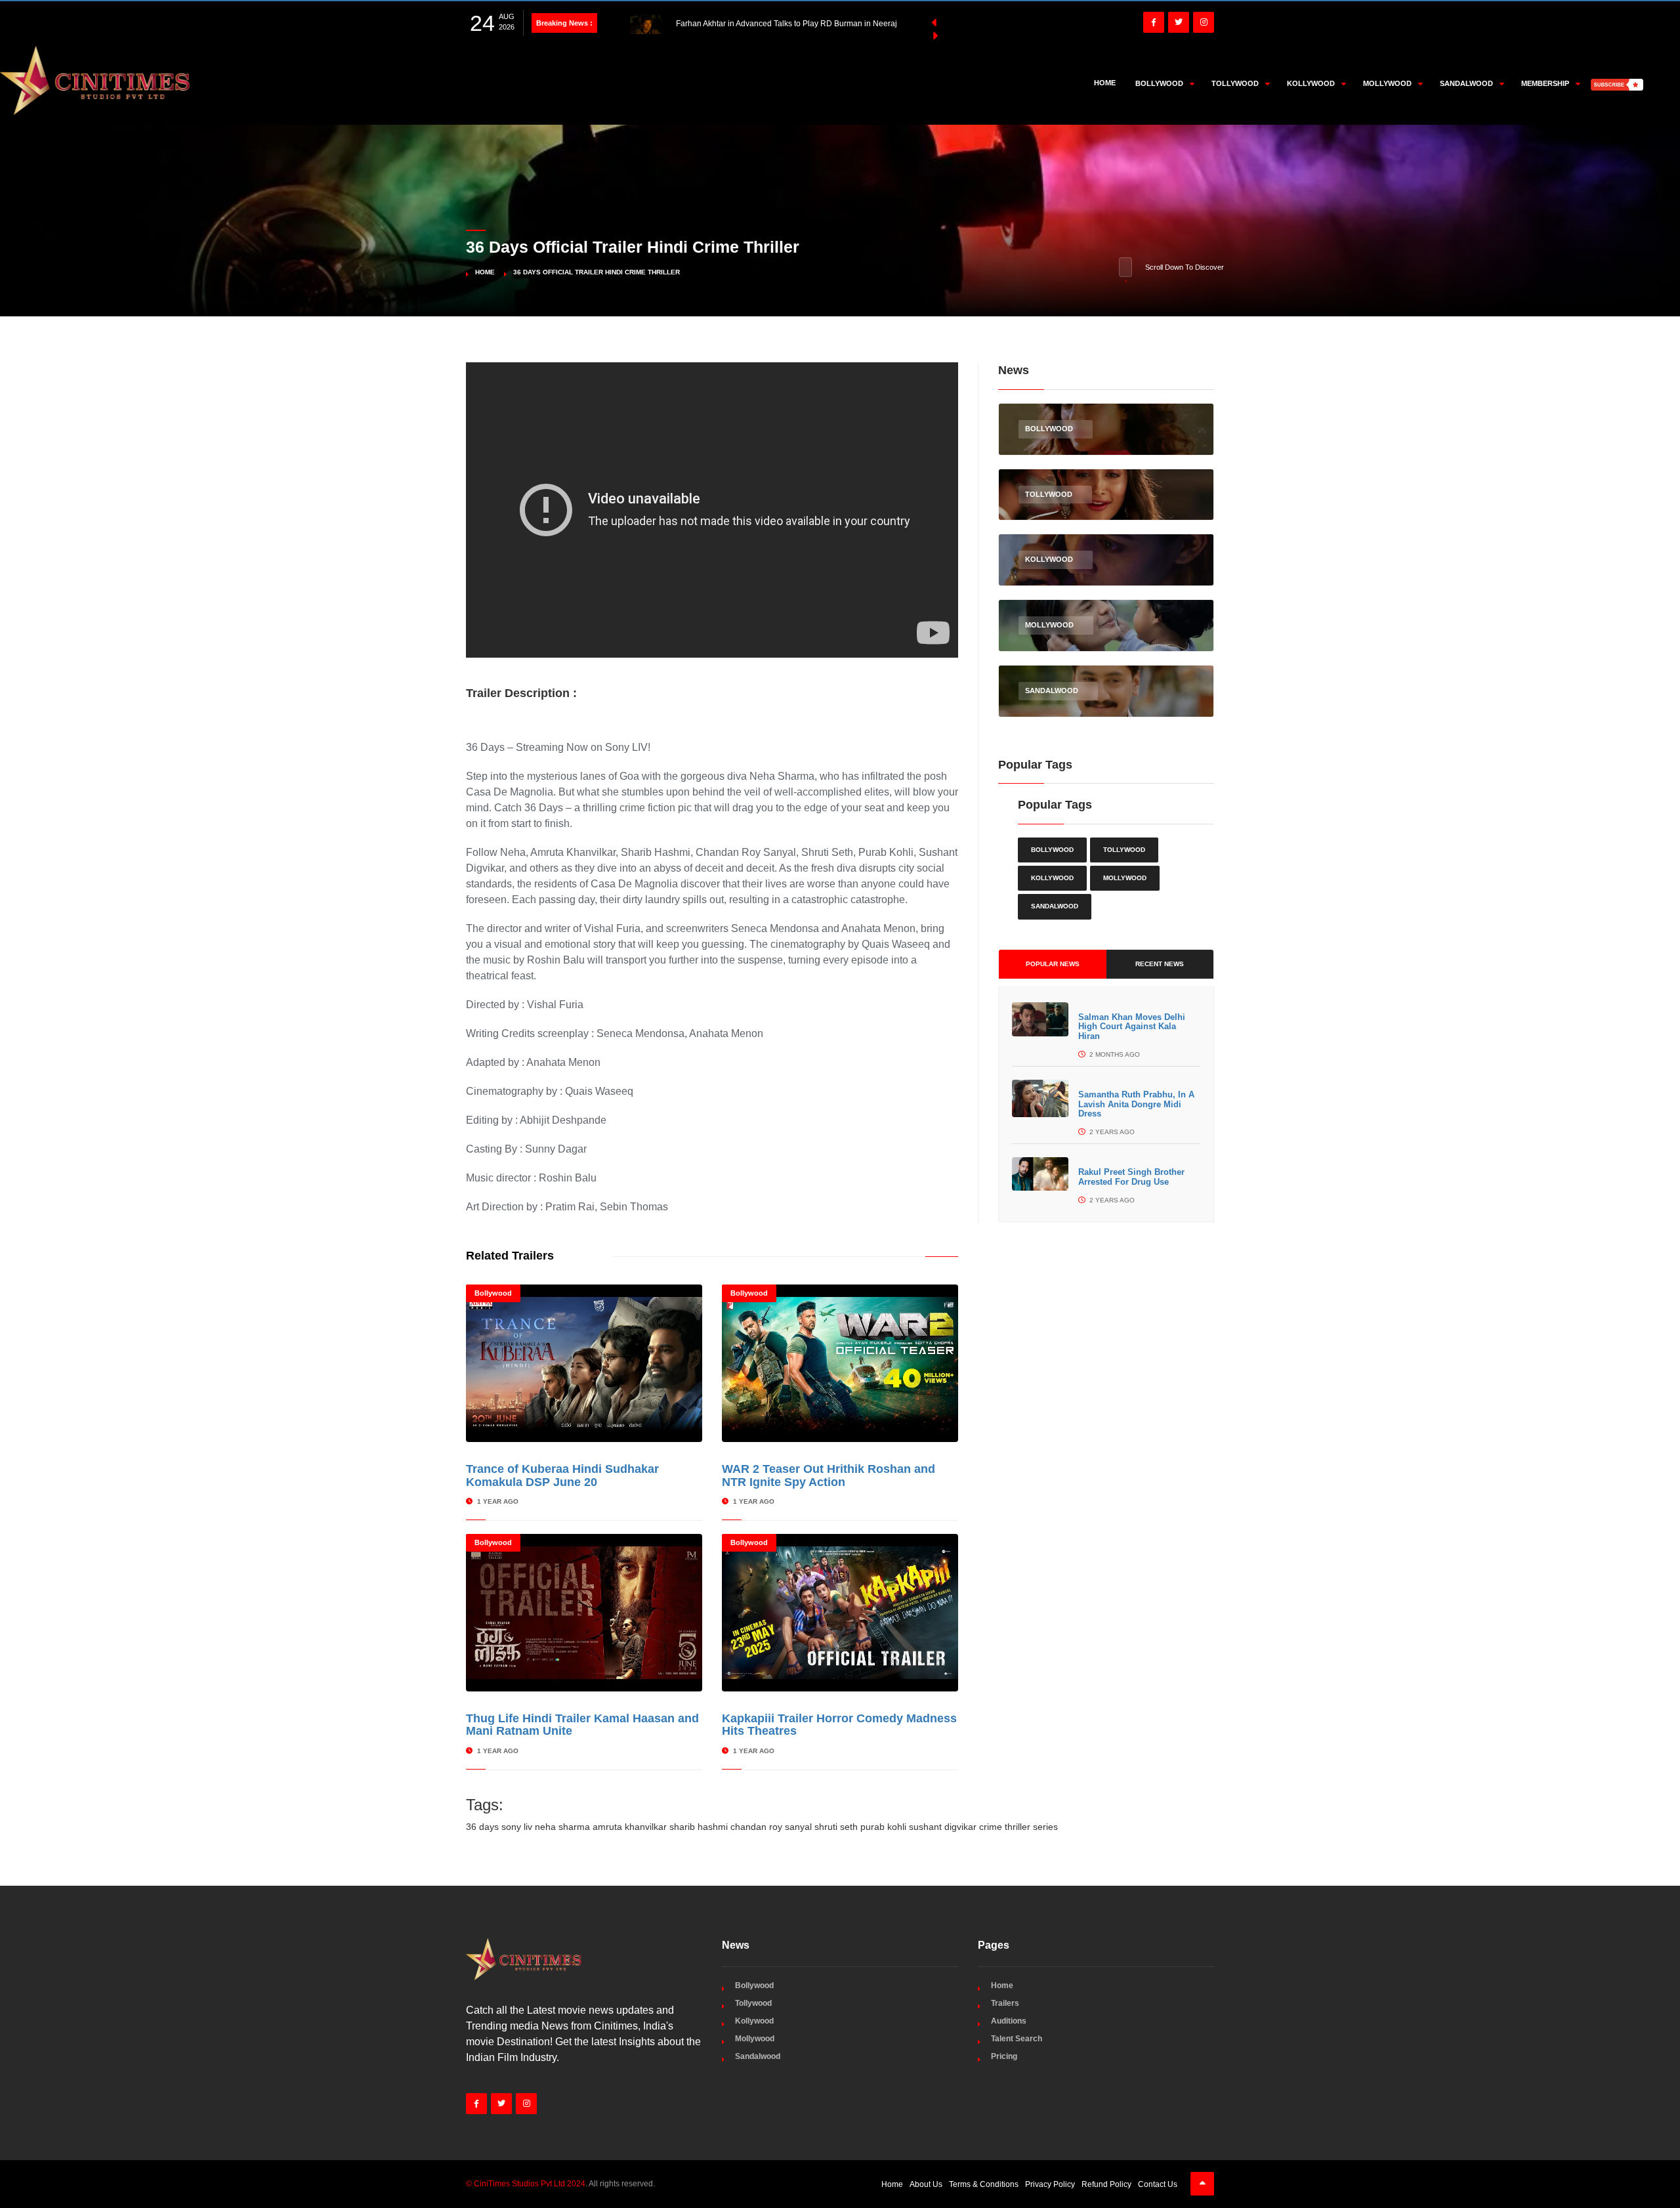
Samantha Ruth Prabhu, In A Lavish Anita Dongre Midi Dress (1136, 1104)
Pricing (1004, 2056)
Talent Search (1017, 2039)
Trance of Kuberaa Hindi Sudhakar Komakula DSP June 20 (562, 1476)
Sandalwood (1055, 906)
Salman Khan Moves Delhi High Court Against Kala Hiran (1132, 1027)
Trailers (1005, 2003)
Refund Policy (1106, 2184)
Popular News (1053, 964)
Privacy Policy (1050, 2184)
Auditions (1009, 2021)
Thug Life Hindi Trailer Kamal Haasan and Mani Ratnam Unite (582, 1725)
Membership (1545, 83)
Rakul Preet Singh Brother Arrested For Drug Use (1131, 1177)
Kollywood (1052, 878)
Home (1105, 83)
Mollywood (1125, 878)
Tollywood (1124, 850)
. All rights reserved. (560, 2184)
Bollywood (493, 1293)
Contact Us (1158, 2184)
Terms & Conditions (984, 2184)
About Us (926, 2184)
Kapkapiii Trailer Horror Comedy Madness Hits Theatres (839, 1725)
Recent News (1160, 964)
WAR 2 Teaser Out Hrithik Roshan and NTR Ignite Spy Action (829, 1476)
